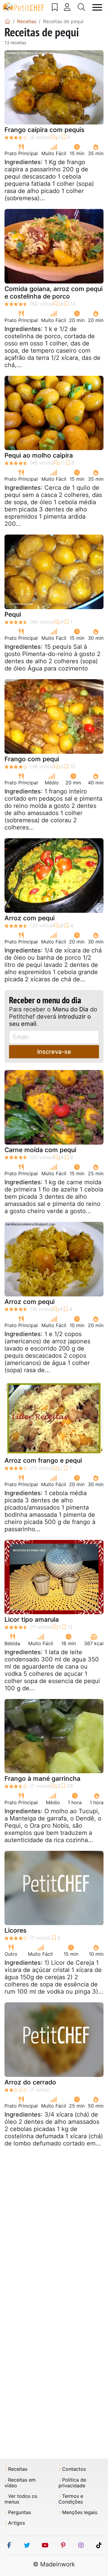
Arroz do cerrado (30, 2082)
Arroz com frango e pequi (43, 1460)
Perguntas (19, 2512)
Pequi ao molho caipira (39, 455)
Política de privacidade (72, 2483)
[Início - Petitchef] (7, 21)
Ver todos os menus (21, 2499)
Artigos (16, 2523)
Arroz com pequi (30, 918)
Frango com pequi (32, 759)
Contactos (74, 2469)
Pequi (13, 614)
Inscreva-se (54, 1052)
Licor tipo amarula (32, 1619)
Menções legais (80, 2512)
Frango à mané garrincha (42, 1779)
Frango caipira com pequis (44, 130)
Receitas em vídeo (20, 2483)
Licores (15, 1930)
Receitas (18, 2469)
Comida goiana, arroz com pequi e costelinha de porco (54, 293)
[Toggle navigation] (97, 7)
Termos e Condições (71, 2499)
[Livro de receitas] (55, 7)
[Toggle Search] (82, 7)
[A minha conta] (67, 7)
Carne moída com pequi (40, 1150)
